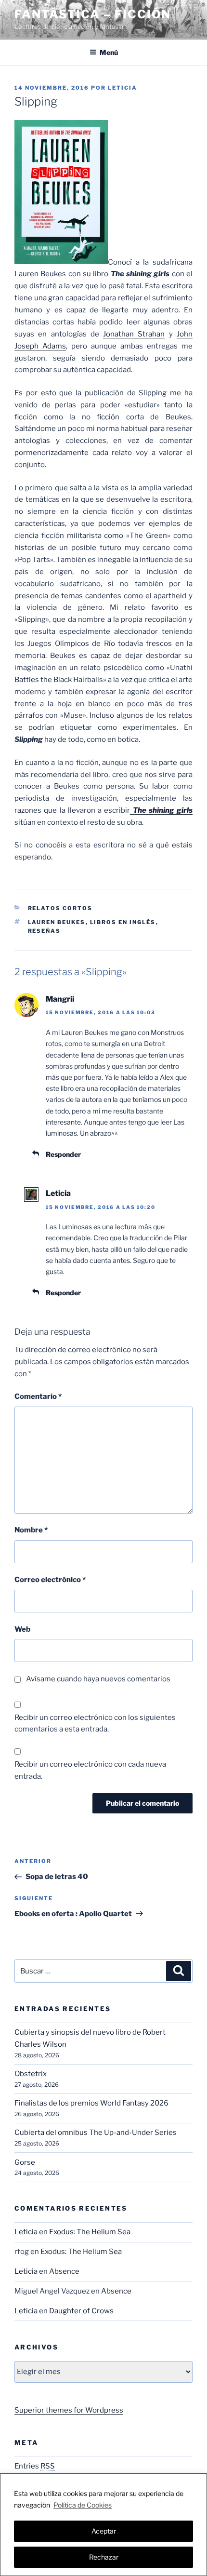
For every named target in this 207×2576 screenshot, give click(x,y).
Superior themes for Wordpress (69, 2410)
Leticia (123, 88)
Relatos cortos (60, 908)
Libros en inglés (123, 922)
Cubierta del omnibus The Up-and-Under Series (96, 2133)
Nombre (31, 1530)
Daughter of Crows (81, 2311)
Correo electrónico (50, 1580)
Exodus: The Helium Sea (90, 2232)
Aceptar (104, 2531)
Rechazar (104, 2557)
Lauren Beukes (57, 922)
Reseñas (45, 931)
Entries (35, 2466)
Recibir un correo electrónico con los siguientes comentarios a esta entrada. (95, 1724)
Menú (109, 52)
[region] (103, 2525)
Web (22, 1629)
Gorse (25, 2162)
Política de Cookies (83, 2505)
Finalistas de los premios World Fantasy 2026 (91, 2103)
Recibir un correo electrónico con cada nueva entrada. (90, 1770)
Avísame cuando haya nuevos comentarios (98, 1679)
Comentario (38, 1396)
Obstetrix (31, 2074)
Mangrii (60, 999)
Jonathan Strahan (134, 334)
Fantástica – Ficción (93, 14)
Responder (63, 1154)
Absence (64, 2271)
